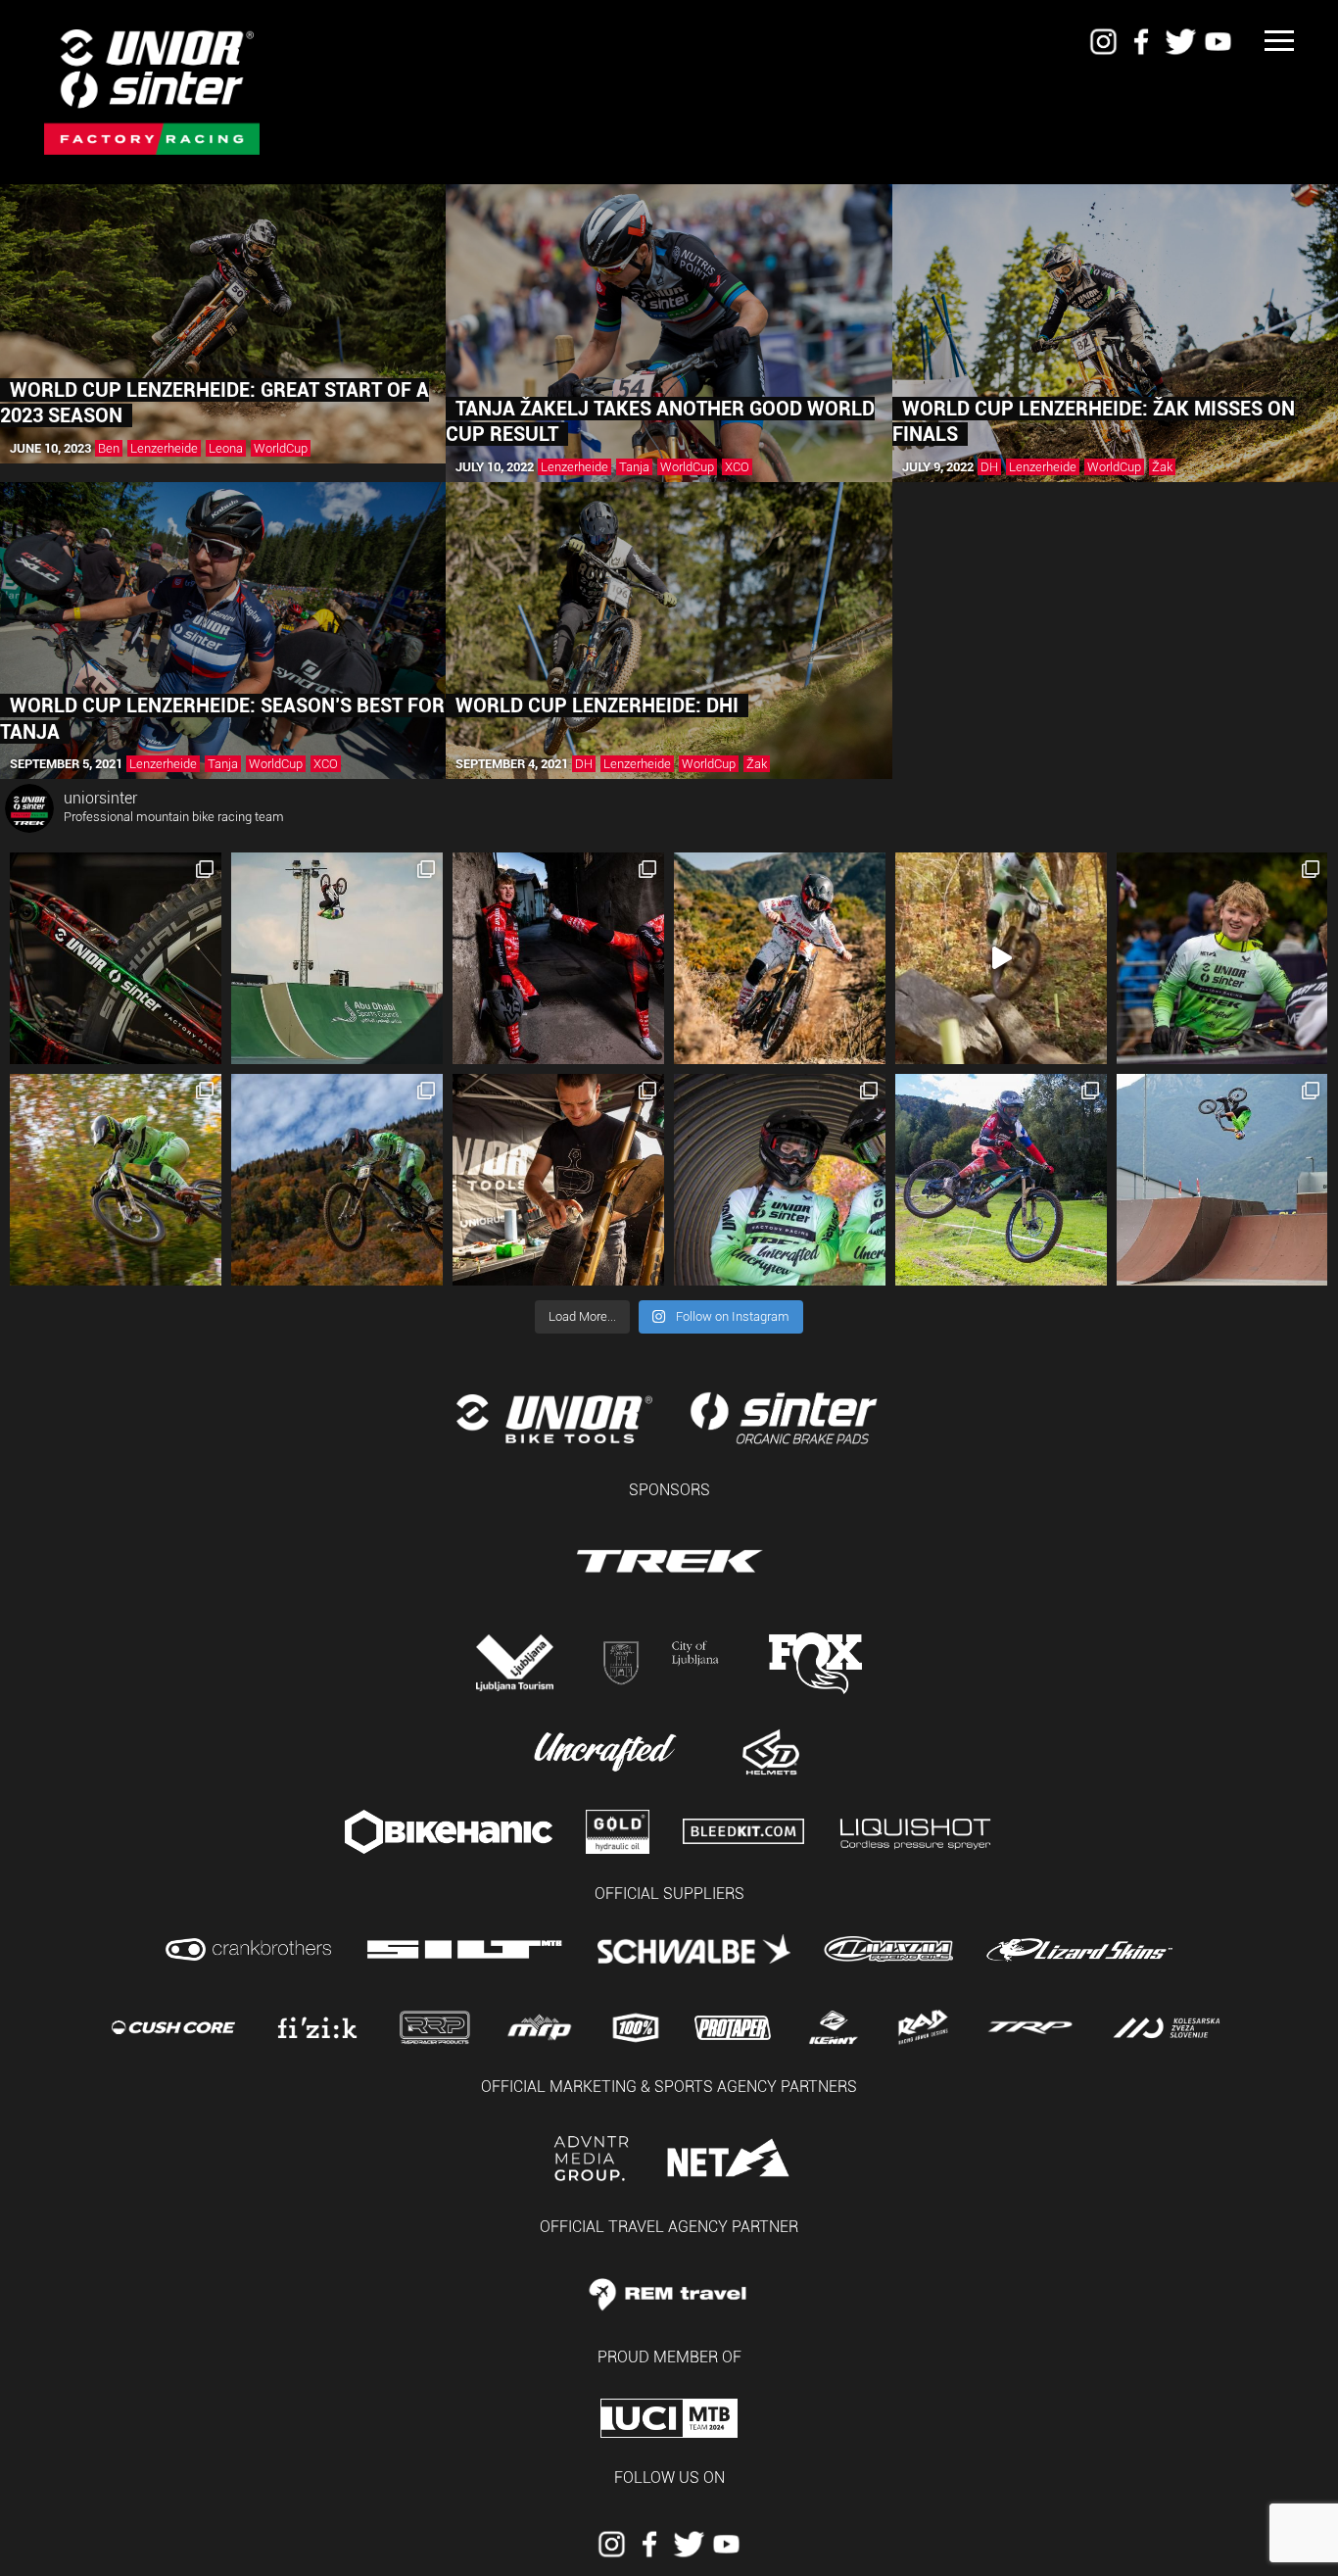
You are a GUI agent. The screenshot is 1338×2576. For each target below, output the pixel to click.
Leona (226, 448)
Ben (109, 448)
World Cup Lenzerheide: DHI (597, 705)
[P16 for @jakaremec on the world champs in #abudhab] (337, 958)
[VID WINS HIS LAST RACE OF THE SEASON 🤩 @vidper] (1001, 1180)
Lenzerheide (164, 448)
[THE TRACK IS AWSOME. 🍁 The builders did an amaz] (337, 1180)
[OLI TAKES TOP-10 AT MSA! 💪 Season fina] (1222, 958)
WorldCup (281, 448)
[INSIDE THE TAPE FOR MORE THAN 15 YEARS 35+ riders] (116, 958)
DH (989, 467)
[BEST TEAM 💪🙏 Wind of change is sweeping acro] (558, 958)
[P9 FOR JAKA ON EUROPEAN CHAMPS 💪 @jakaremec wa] (1222, 1180)
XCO (737, 467)
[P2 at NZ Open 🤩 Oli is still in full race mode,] (780, 958)
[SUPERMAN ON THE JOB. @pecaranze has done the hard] (558, 1180)
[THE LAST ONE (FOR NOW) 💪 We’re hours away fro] (116, 1180)
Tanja (634, 467)
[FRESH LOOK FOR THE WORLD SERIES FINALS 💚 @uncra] (780, 1180)
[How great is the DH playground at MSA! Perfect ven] (1001, 958)
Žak (1162, 467)
